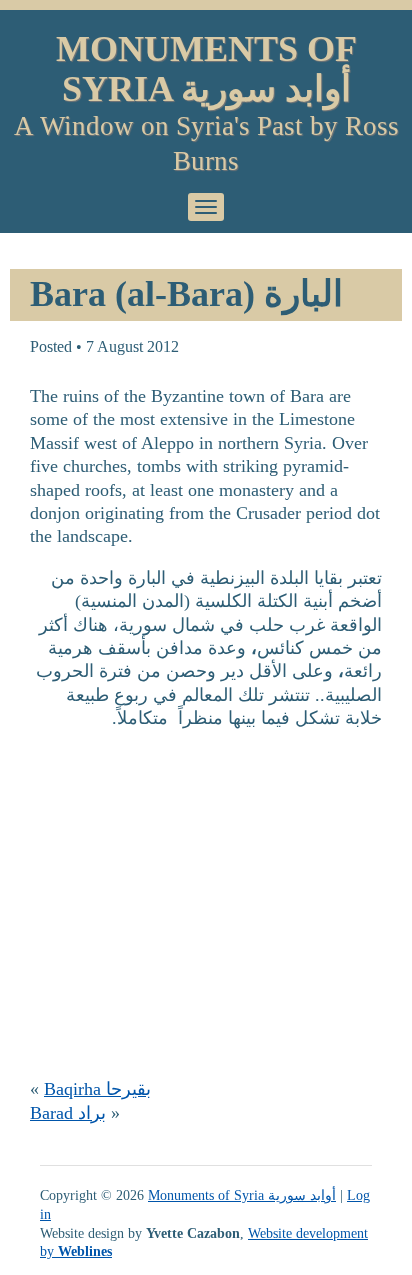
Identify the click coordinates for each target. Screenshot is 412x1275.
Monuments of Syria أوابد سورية (206, 69)
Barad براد (68, 1113)
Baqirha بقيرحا (97, 1089)
